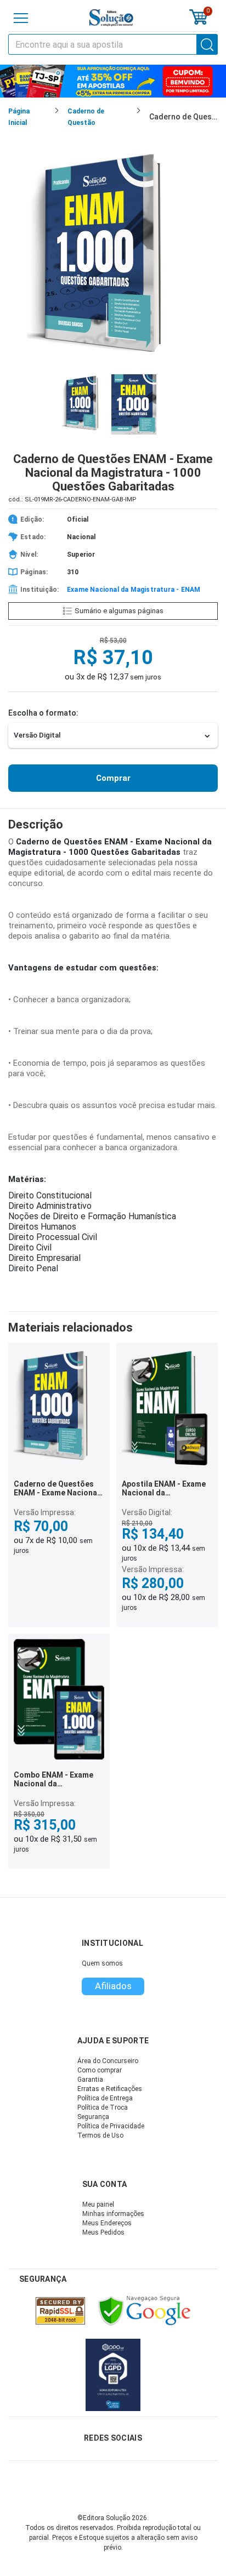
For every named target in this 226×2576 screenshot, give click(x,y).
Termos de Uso (100, 2135)
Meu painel (98, 2204)
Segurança (93, 2117)
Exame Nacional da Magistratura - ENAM (134, 590)
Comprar (113, 778)
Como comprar (100, 2070)
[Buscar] (207, 44)
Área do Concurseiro (108, 2061)
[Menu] (21, 18)
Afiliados (113, 1986)
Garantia (90, 2080)
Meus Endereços (107, 2223)
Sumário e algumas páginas (119, 611)
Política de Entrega (105, 2098)
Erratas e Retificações (110, 2089)
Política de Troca (103, 2107)
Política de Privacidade (111, 2126)
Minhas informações (113, 2214)
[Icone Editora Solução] (111, 18)
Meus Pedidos (103, 2232)
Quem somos (102, 1963)
